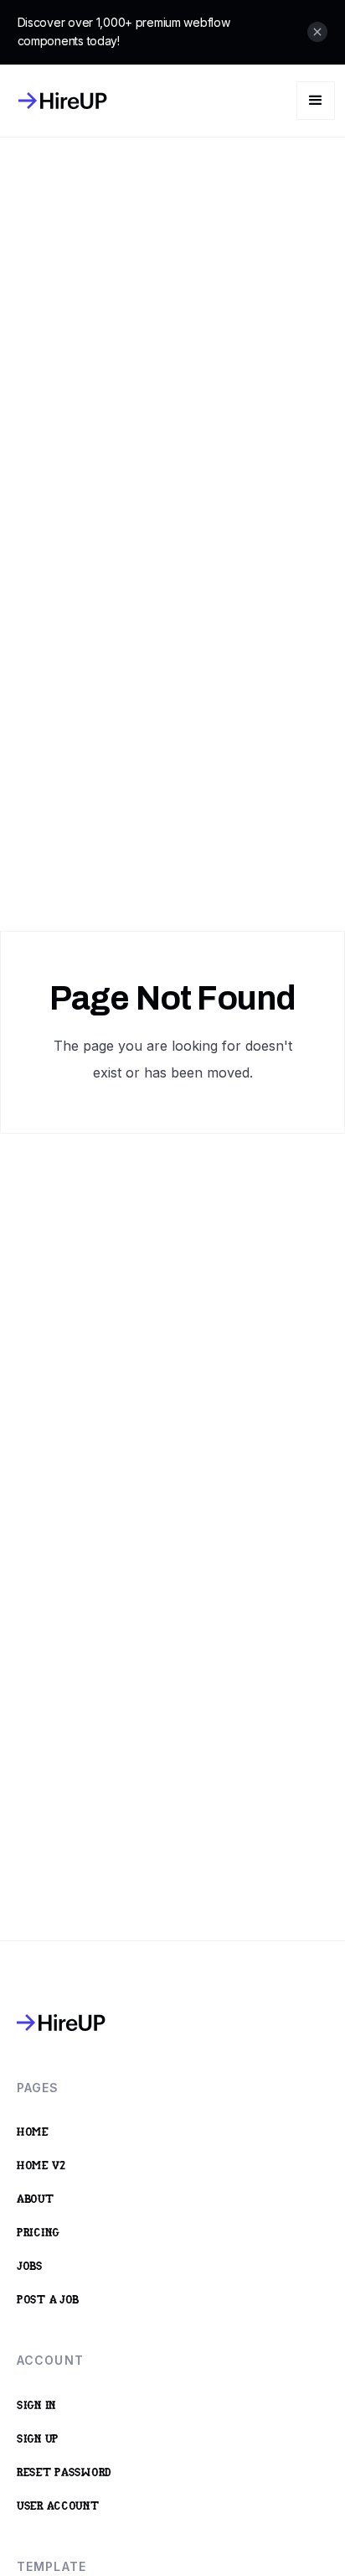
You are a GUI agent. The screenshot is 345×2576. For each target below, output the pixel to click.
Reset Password (64, 2473)
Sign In (36, 2406)
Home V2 (41, 2166)
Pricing (38, 2233)
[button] (316, 101)
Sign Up (38, 2440)
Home (33, 2133)
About (36, 2200)
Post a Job (48, 2301)
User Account (58, 2507)
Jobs (30, 2267)
